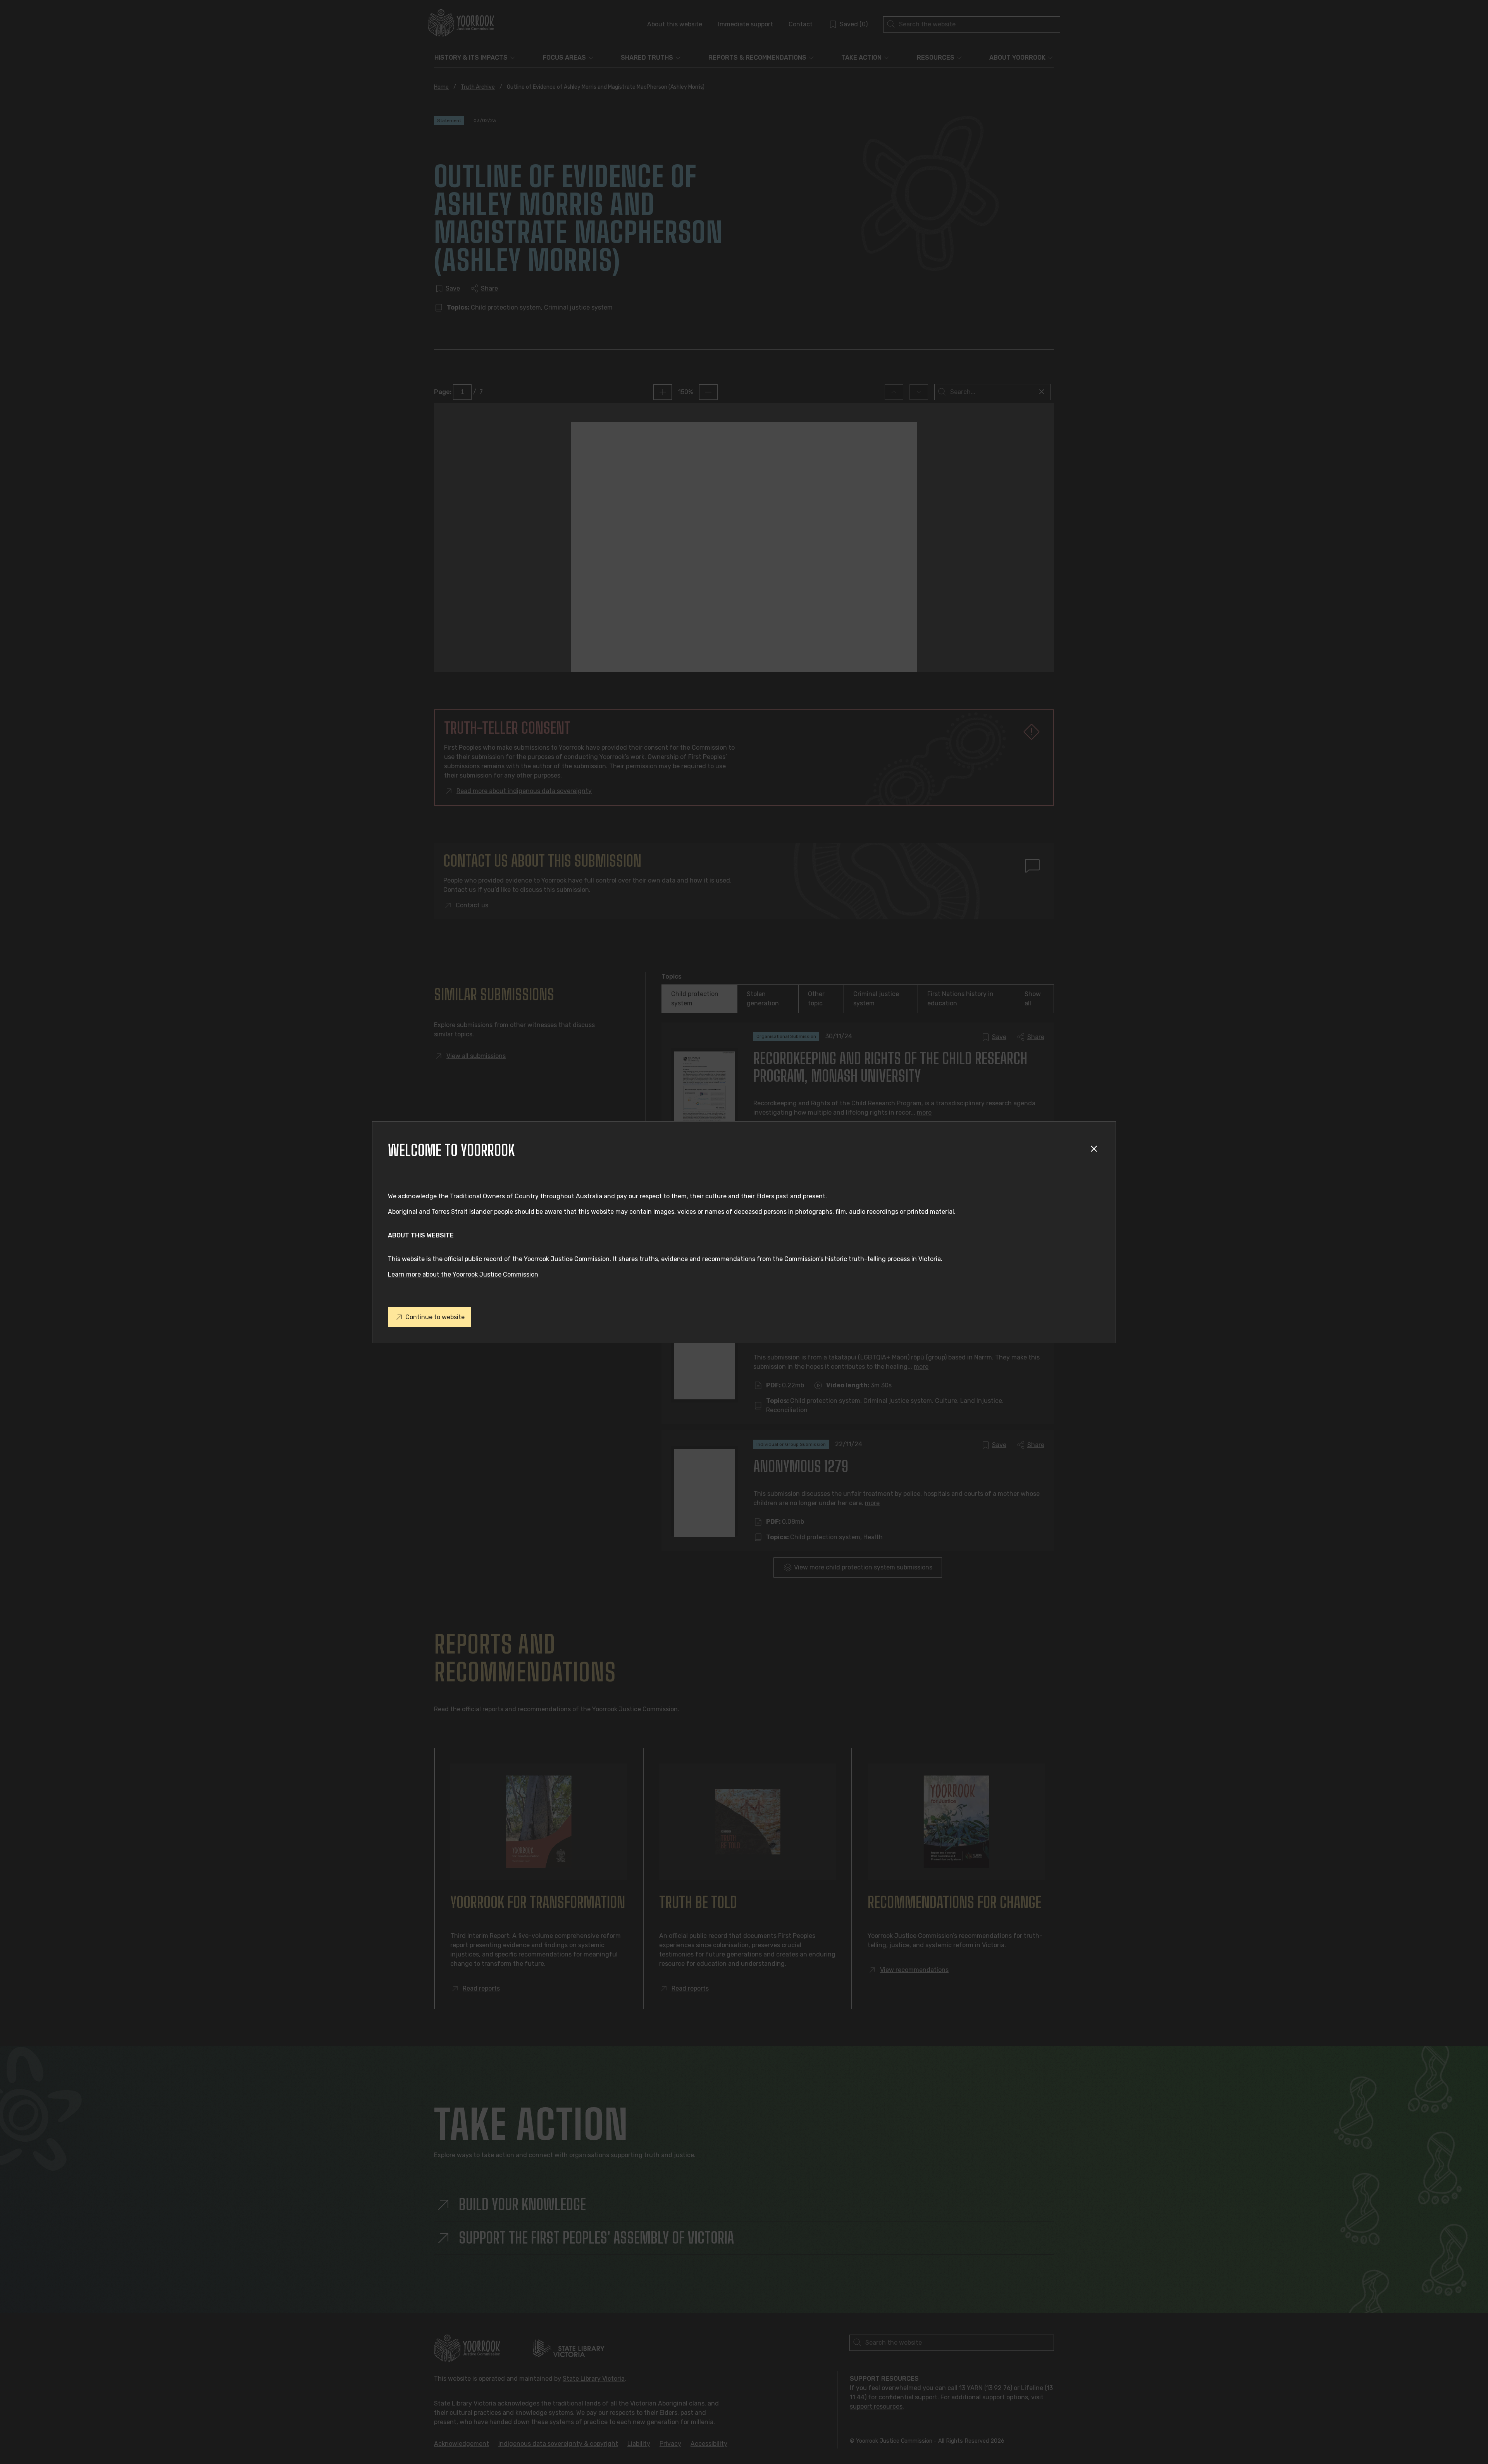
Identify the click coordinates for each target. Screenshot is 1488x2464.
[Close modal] (1095, 1150)
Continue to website (435, 1317)
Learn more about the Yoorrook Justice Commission (463, 1274)
